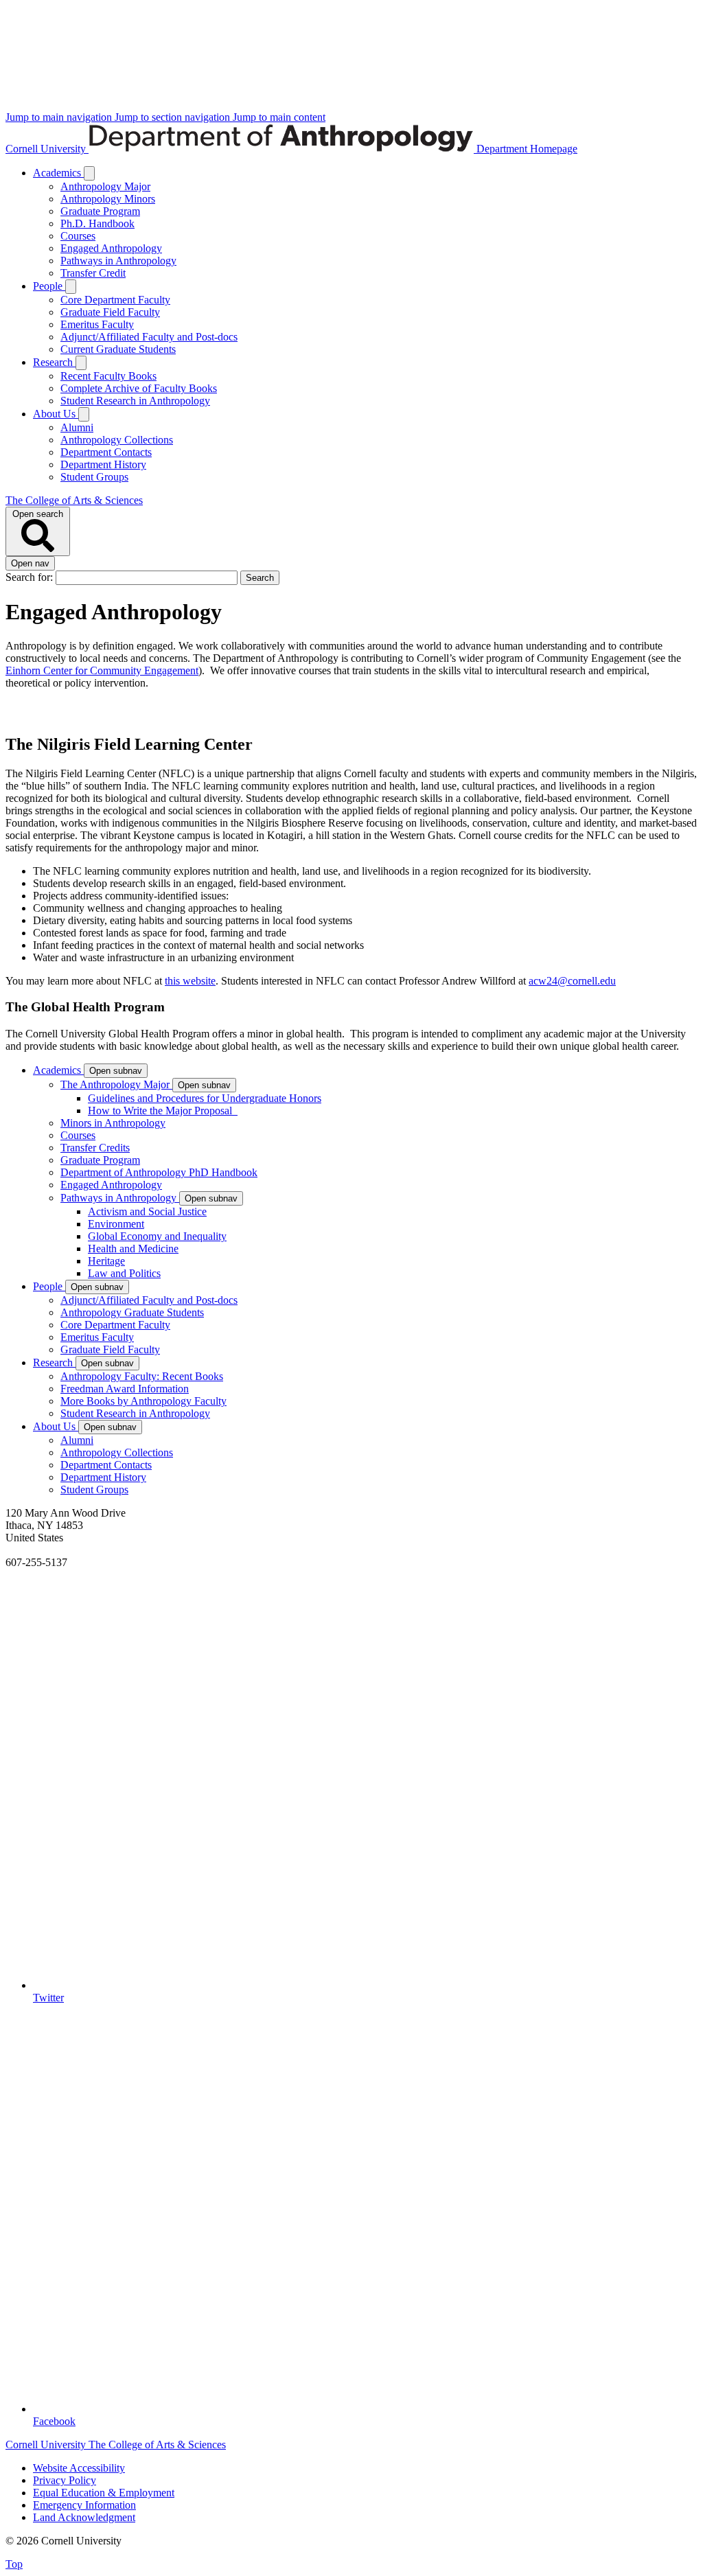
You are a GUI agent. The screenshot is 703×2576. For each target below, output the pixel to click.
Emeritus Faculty (97, 324)
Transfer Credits (95, 1148)
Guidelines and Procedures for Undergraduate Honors (205, 1098)
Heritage (106, 1261)
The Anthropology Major (116, 1084)
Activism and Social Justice (147, 1211)
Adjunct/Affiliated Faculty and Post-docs (149, 337)
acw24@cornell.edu (572, 981)
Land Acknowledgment (84, 2517)
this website (190, 981)
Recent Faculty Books (108, 376)
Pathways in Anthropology (118, 261)
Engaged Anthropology (111, 248)
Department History (103, 464)
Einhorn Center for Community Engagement (102, 670)
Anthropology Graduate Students (132, 1312)
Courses (78, 236)
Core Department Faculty (115, 300)
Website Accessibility (79, 2468)
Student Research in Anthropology (135, 401)
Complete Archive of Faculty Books (139, 388)
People (49, 286)
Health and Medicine (133, 1249)
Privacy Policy (65, 2480)
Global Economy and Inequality (157, 1236)
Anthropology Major (105, 186)
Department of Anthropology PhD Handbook (159, 1172)
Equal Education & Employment (104, 2493)
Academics (58, 173)
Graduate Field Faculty (110, 312)
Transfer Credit (93, 273)
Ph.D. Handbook (97, 223)
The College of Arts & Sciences (74, 500)
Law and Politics (124, 1273)
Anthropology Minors (108, 199)
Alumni (77, 427)
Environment (116, 1224)
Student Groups (94, 477)
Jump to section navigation (174, 117)
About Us (56, 414)
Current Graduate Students (118, 349)
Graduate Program (100, 211)
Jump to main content (279, 117)
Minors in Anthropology (113, 1123)
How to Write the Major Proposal (163, 1111)
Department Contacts (106, 452)
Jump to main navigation (60, 117)
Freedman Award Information (125, 1389)
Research (54, 362)
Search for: (31, 577)
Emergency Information (84, 2505)
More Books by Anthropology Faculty (143, 1401)
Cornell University (47, 149)
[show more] (89, 173)
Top (14, 2564)
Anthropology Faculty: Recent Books (142, 1376)
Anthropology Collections (117, 440)
